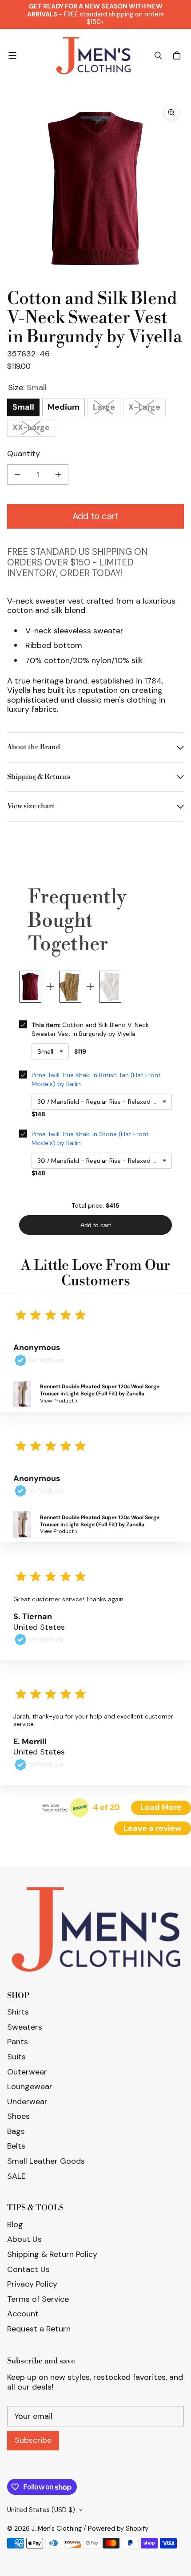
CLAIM (96, 1318)
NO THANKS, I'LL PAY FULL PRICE (95, 1361)
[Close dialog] (181, 10)
